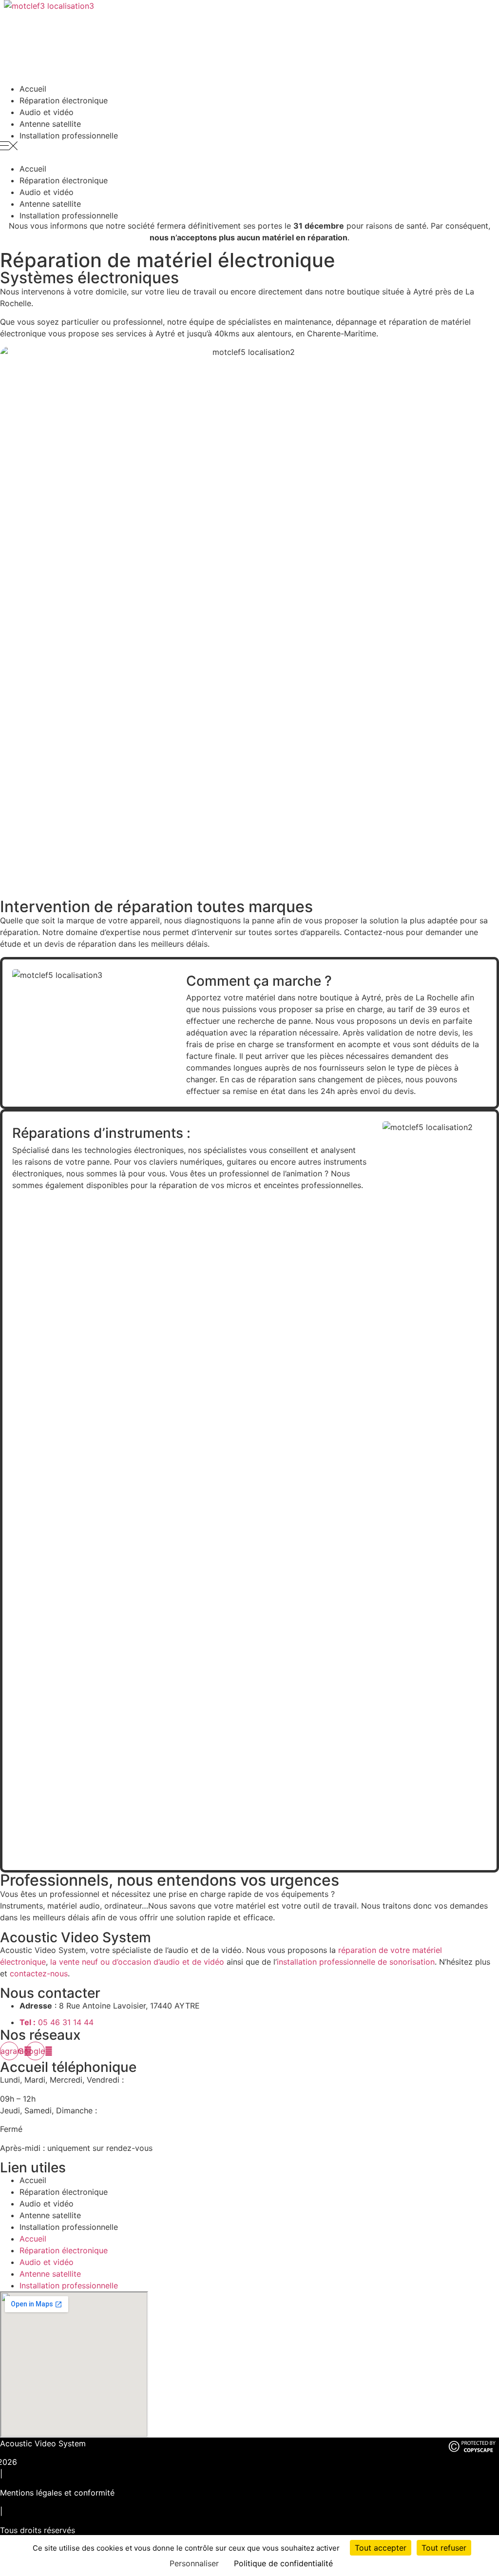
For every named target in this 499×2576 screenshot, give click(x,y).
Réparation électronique (64, 2192)
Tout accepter (381, 2548)
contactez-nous (39, 1973)
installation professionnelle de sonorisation (356, 1962)
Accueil (33, 2180)
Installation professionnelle (69, 136)
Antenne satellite (50, 2215)
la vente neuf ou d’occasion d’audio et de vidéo (137, 1962)
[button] (249, 147)
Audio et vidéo (47, 2204)
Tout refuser (444, 2548)
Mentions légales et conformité (57, 2493)
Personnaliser (194, 2563)
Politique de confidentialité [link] (283, 2563)
